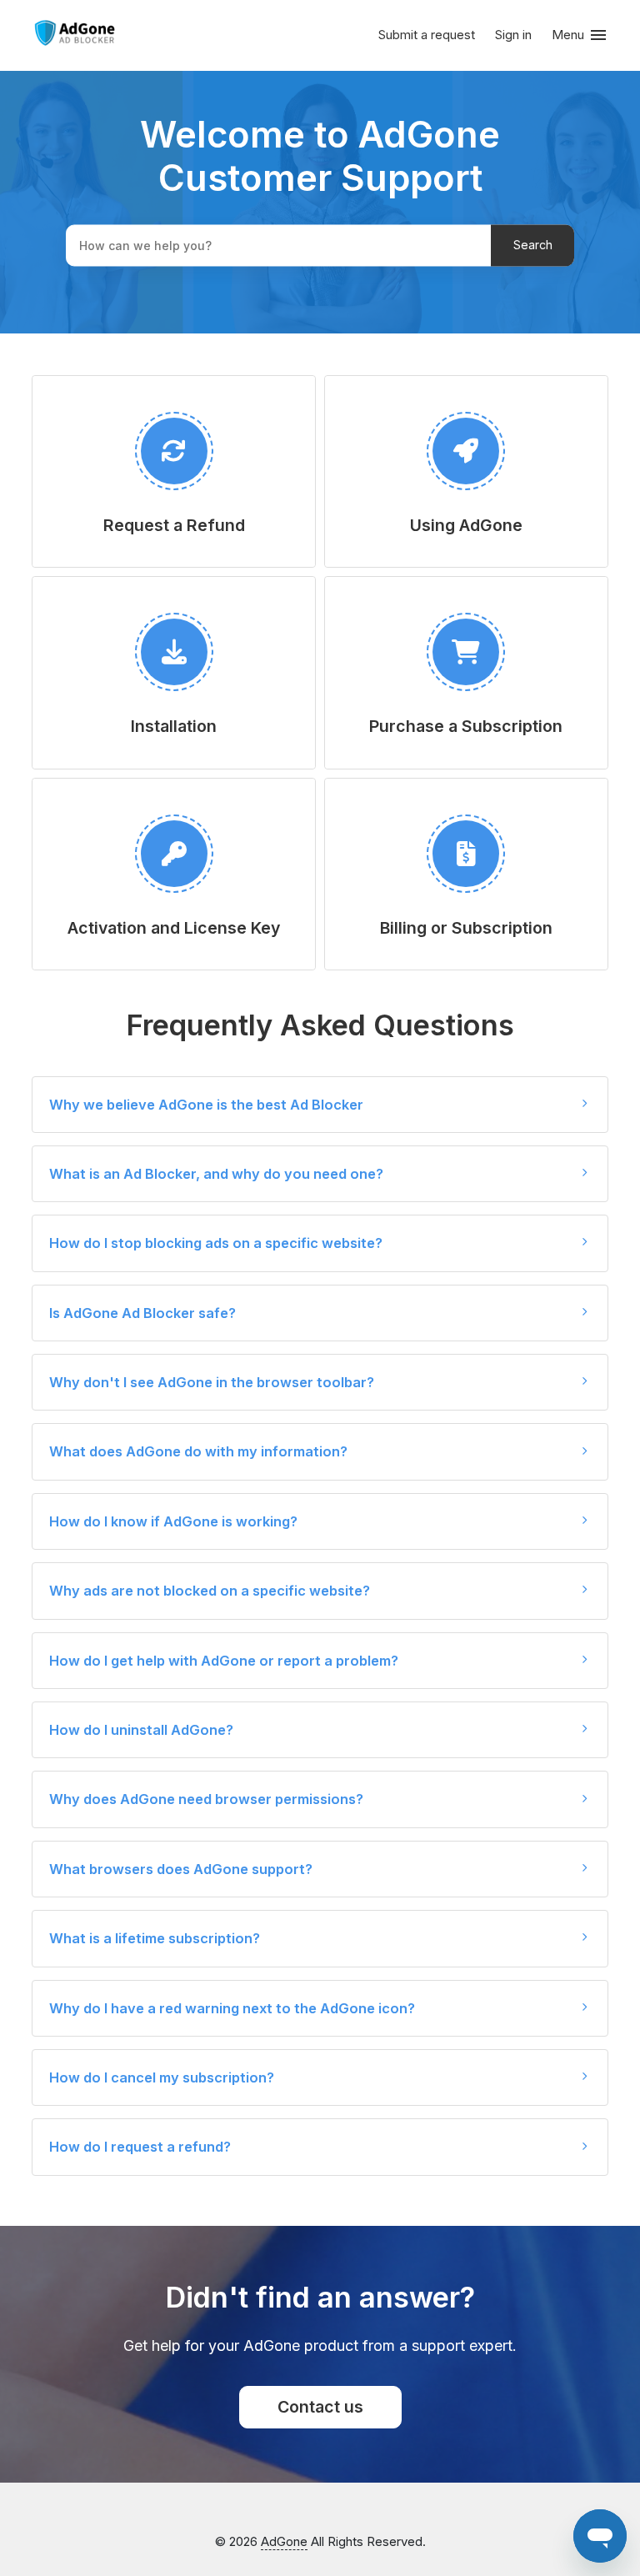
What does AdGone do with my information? (198, 1451)
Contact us (320, 2407)
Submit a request (427, 35)
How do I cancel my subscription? (162, 2077)
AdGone (284, 2541)
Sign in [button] (513, 35)
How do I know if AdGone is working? (173, 1521)
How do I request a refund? (140, 2147)
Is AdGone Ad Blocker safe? (142, 1313)
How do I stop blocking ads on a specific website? (216, 1243)
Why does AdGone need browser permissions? (206, 1799)
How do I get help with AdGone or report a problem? (224, 1661)
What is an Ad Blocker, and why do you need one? (216, 1174)
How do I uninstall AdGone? (141, 1730)
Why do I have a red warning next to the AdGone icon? (232, 2008)
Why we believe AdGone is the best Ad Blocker (206, 1105)
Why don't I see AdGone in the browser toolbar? (212, 1382)
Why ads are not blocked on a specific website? (210, 1591)
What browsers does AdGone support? (181, 1869)
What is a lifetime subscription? (155, 1938)
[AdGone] (75, 36)
